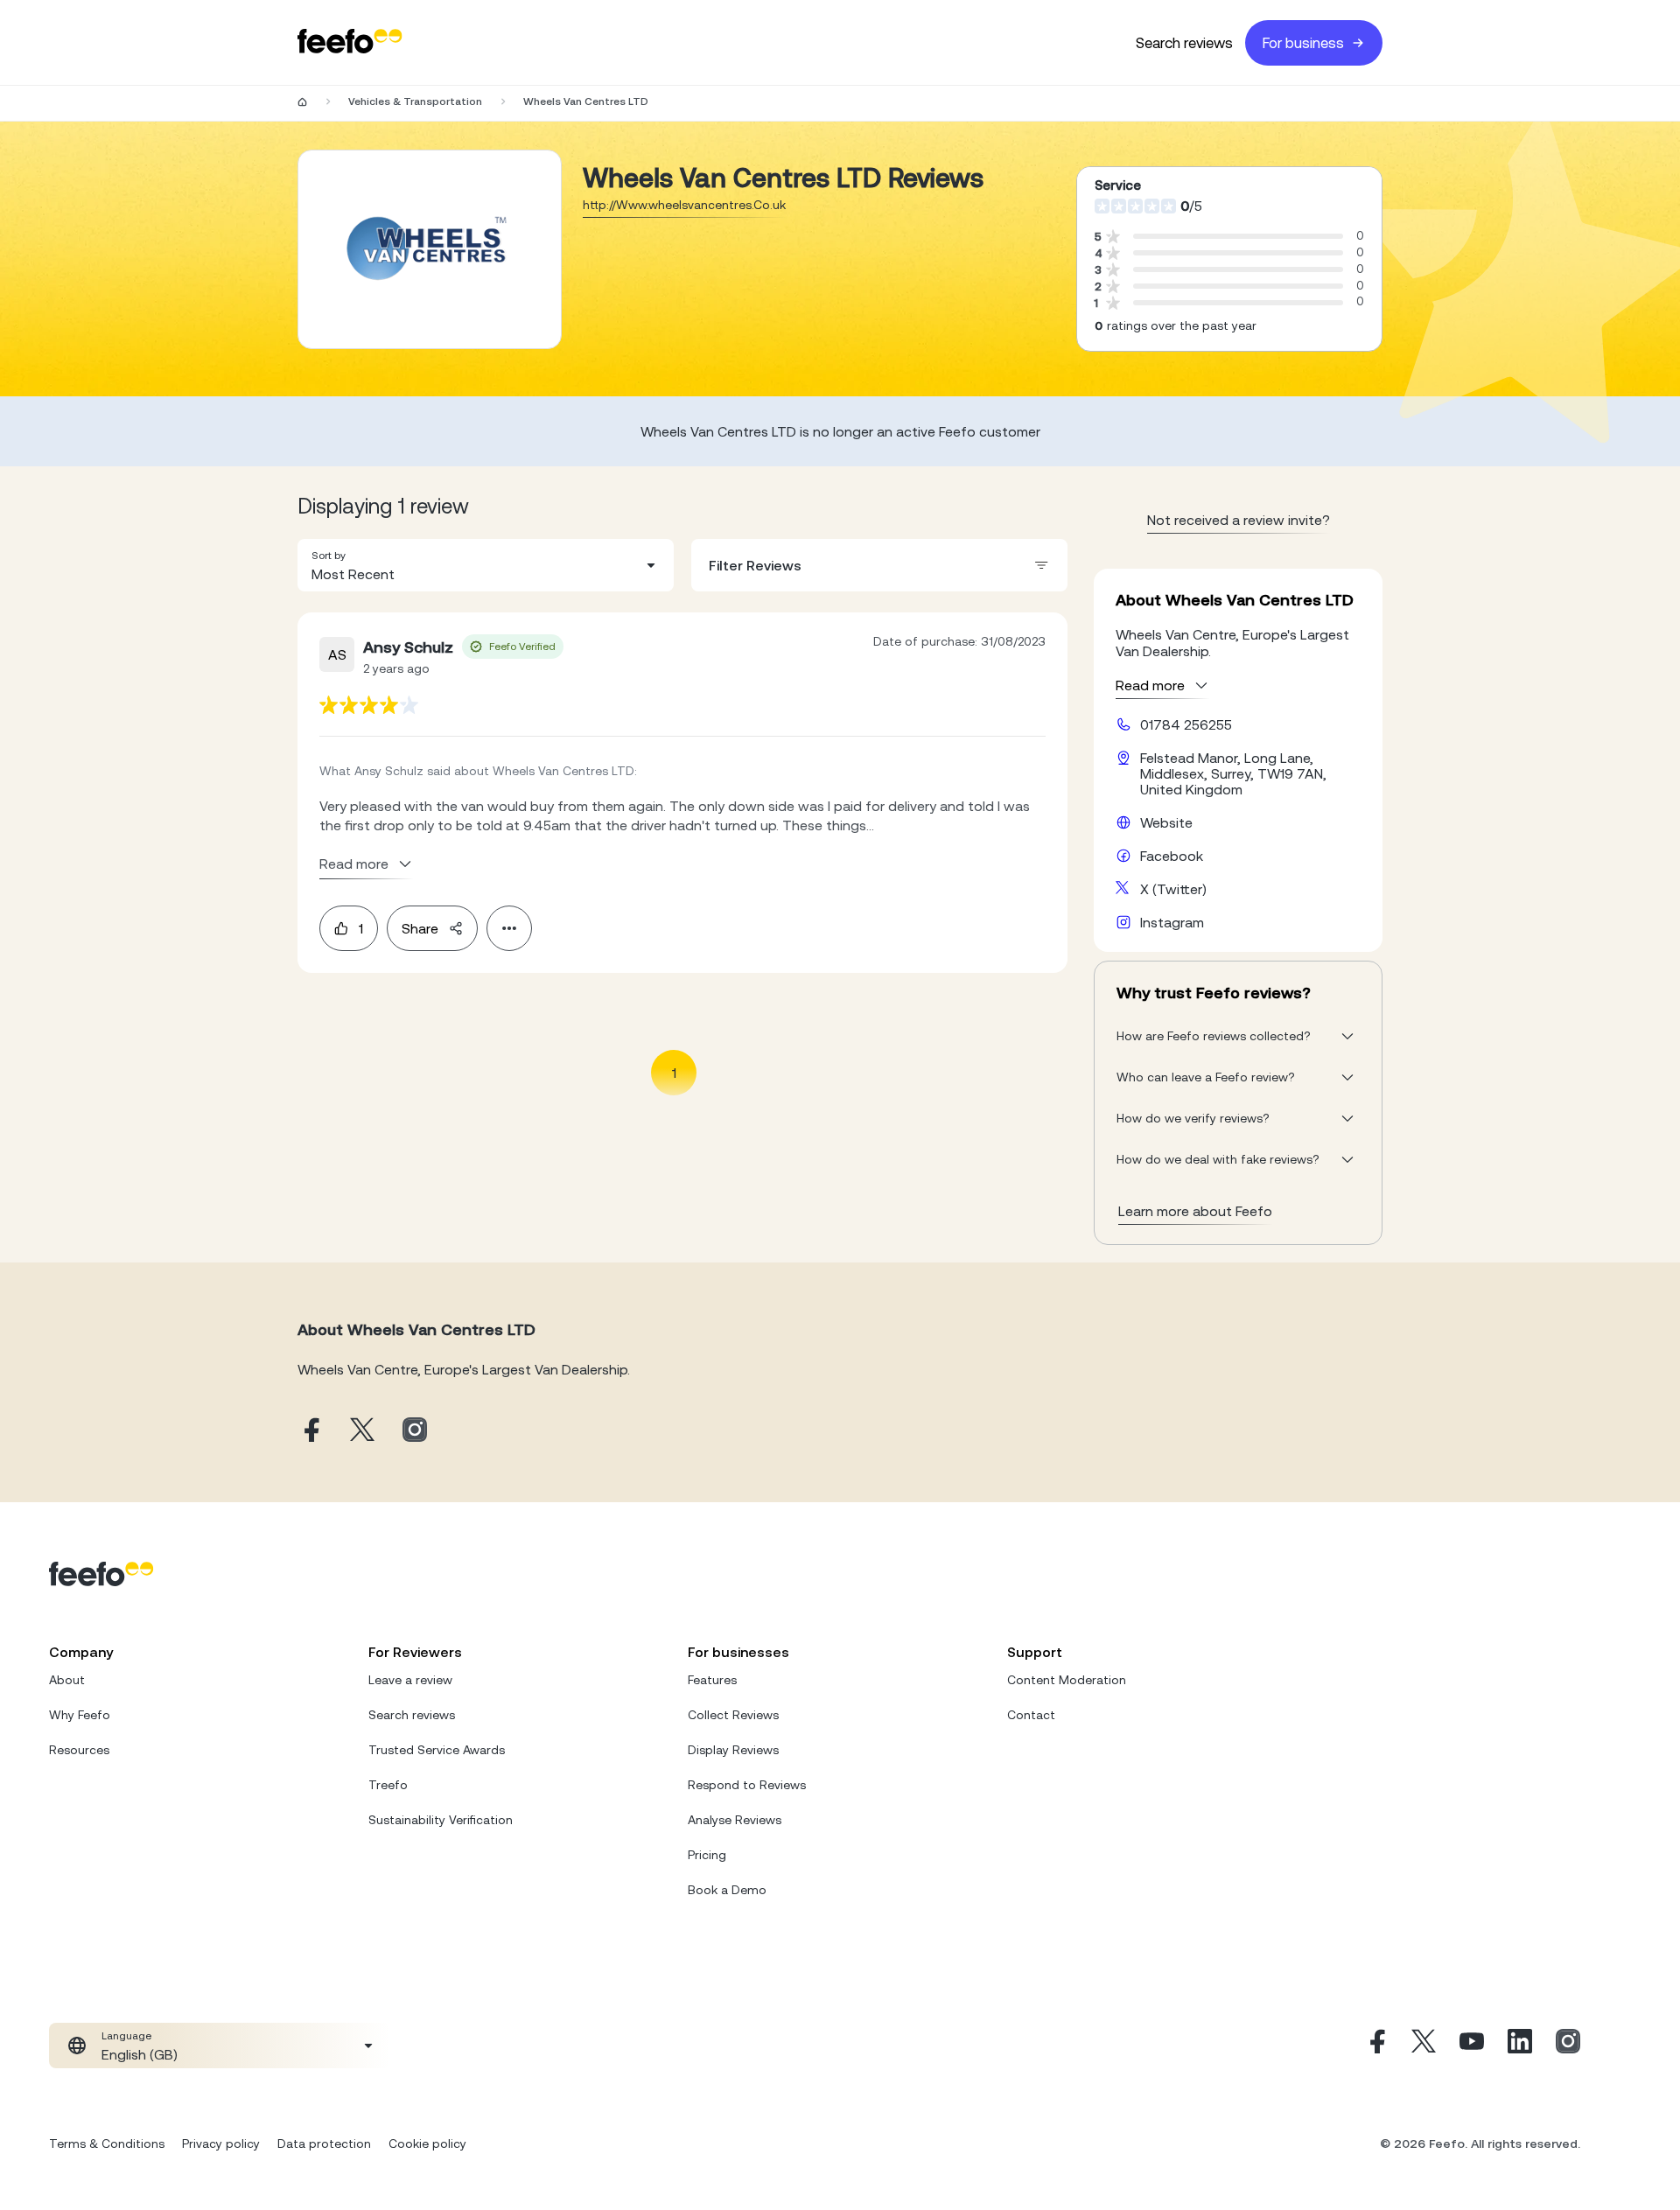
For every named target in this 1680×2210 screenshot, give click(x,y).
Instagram (1172, 922)
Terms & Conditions (107, 2144)
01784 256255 (1186, 724)
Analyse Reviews (735, 1820)
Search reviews (1184, 43)
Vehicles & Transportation (415, 101)
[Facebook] (1375, 2046)
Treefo (388, 1785)
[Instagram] (1568, 2046)
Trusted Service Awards (437, 1750)
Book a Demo (727, 1890)
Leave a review (410, 1680)
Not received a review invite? (1239, 520)
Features (712, 1680)
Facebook (1172, 856)
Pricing (707, 1855)
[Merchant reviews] (430, 249)
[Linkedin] (1520, 2046)
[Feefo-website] (350, 42)
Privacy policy (221, 2144)
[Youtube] (1472, 2046)
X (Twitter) (1173, 889)
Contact (1031, 1715)
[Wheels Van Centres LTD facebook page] (310, 1431)
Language (126, 2036)
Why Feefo (80, 1715)
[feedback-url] (369, 705)
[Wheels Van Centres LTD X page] (362, 1431)
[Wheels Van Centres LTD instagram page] (415, 1431)
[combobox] (486, 565)
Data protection (324, 2144)
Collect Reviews (733, 1715)
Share (420, 928)
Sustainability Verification (441, 1820)
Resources (79, 1750)
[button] (486, 565)
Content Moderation (1067, 1680)
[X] (1424, 2046)
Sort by (329, 556)
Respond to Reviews (747, 1785)
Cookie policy (427, 2144)
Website (1166, 822)
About (67, 1680)
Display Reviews (733, 1750)
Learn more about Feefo (1195, 1211)
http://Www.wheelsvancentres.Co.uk (684, 205)
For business (1303, 43)
